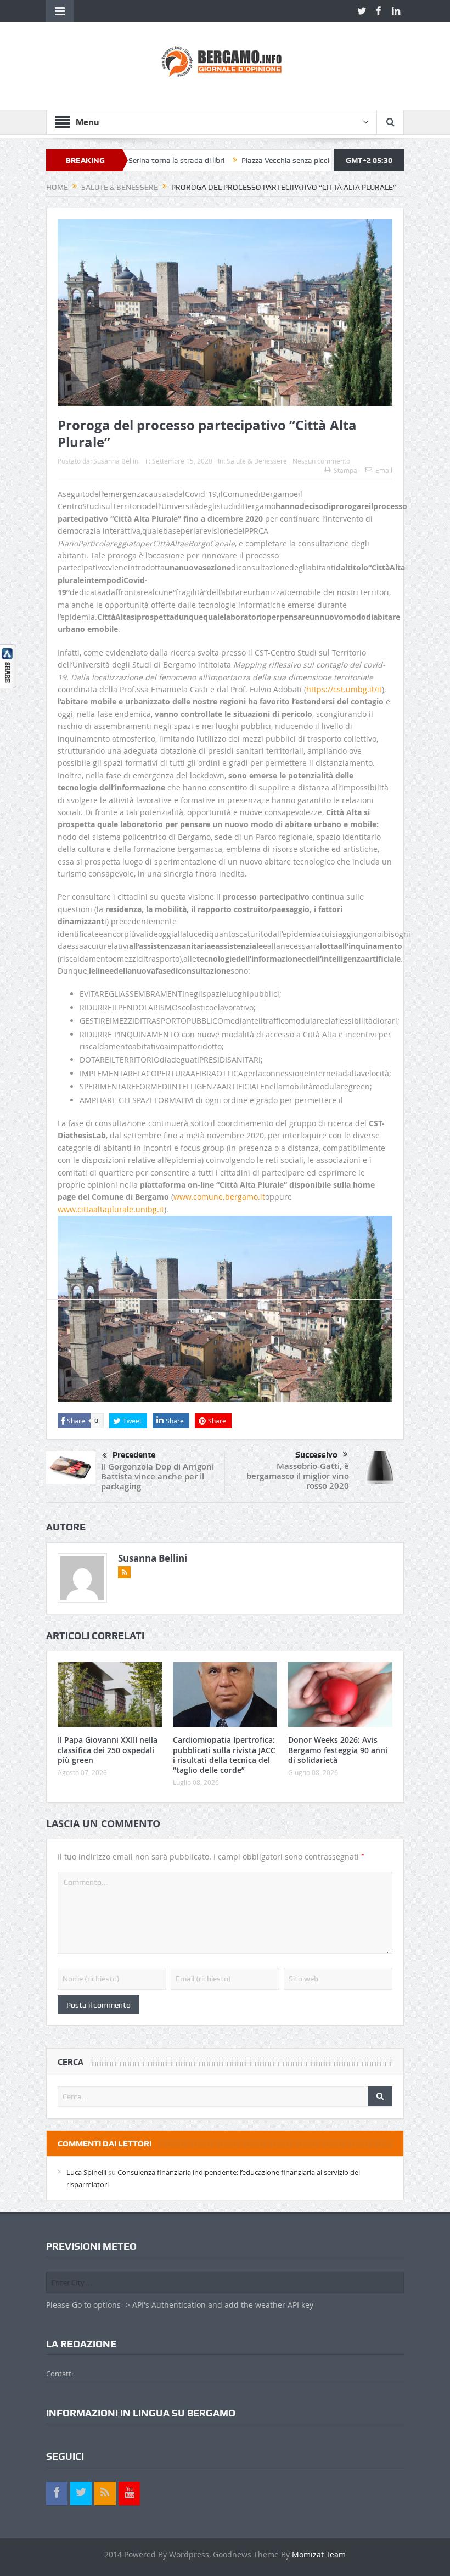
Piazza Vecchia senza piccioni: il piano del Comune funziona (282, 160)
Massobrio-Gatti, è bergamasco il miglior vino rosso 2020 (298, 1476)
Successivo (316, 1455)
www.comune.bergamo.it (219, 1197)
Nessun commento (321, 461)
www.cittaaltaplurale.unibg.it (111, 1209)
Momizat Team (319, 2554)
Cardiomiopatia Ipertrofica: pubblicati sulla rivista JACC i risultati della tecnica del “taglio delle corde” (224, 1755)
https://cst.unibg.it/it (344, 689)
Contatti (60, 2374)
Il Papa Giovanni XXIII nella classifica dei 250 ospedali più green (108, 1750)
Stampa (345, 470)
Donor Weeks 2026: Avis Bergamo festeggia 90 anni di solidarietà (338, 1750)
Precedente (134, 1455)
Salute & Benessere (257, 461)
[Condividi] (8, 665)
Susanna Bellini (117, 461)
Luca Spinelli (86, 2172)
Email (384, 470)
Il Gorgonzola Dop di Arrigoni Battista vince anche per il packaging (157, 1476)
